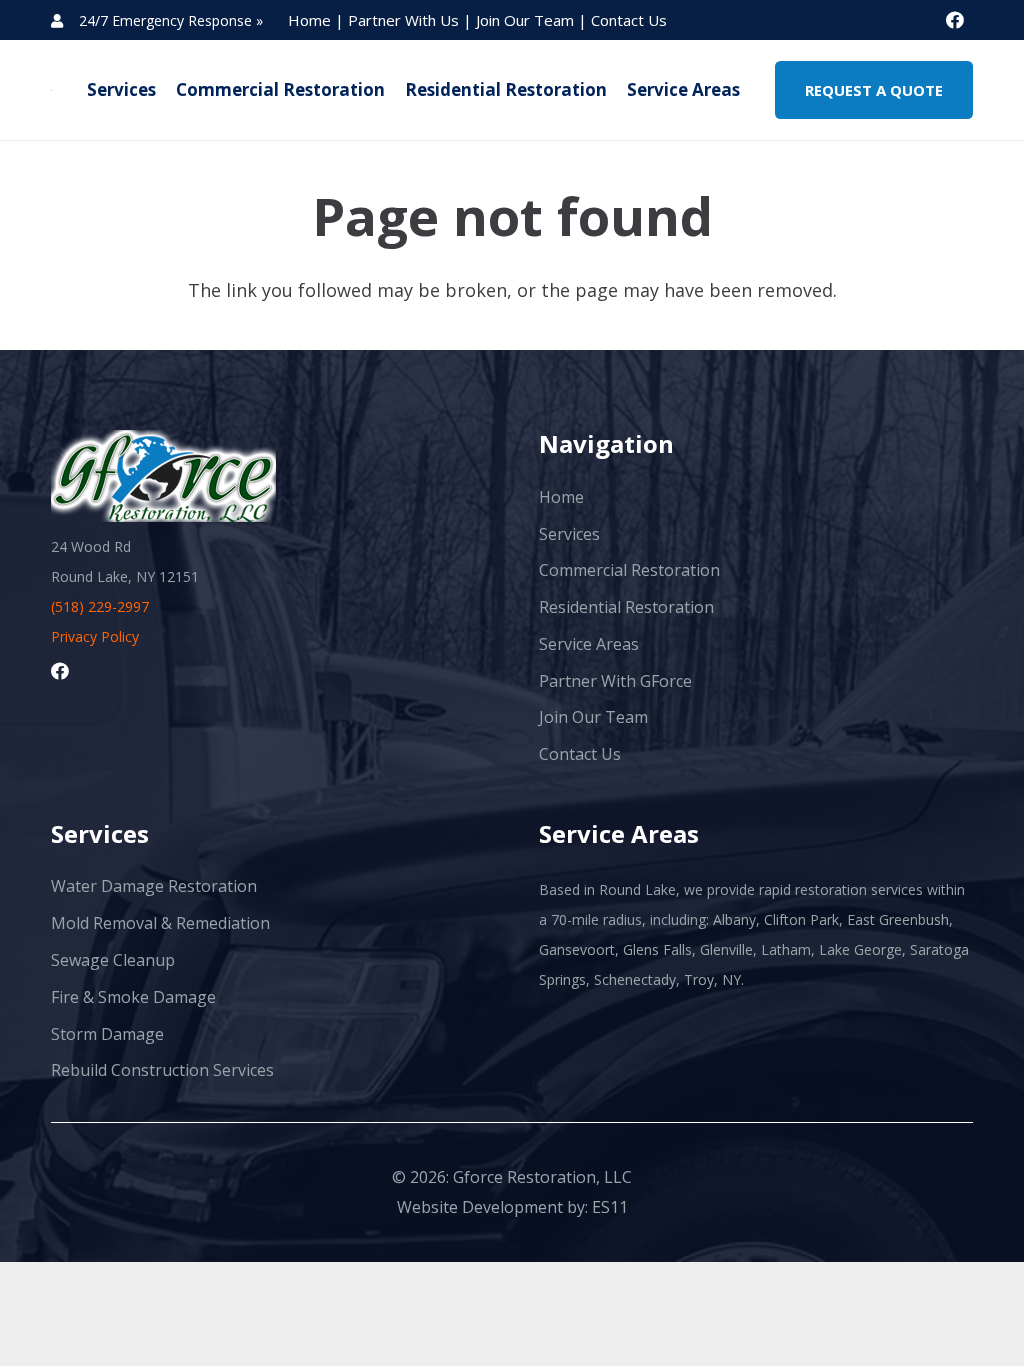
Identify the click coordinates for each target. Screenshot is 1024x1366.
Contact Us (629, 20)
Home (311, 20)
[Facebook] (955, 20)
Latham (786, 949)
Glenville (726, 949)
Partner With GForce (615, 681)
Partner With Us (405, 20)
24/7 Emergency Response (165, 20)
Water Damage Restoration (154, 886)
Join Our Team (527, 20)
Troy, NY (712, 979)
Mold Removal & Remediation (160, 923)
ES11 (610, 1207)
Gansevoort (577, 949)
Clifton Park (801, 919)
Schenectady (635, 979)
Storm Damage (107, 1034)
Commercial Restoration (629, 570)
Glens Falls (657, 949)
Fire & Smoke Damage (133, 997)
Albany (734, 919)
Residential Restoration (626, 607)
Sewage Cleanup (113, 960)
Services (569, 534)
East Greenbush (898, 919)
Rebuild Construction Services (162, 1070)
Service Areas (589, 644)
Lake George (860, 949)
